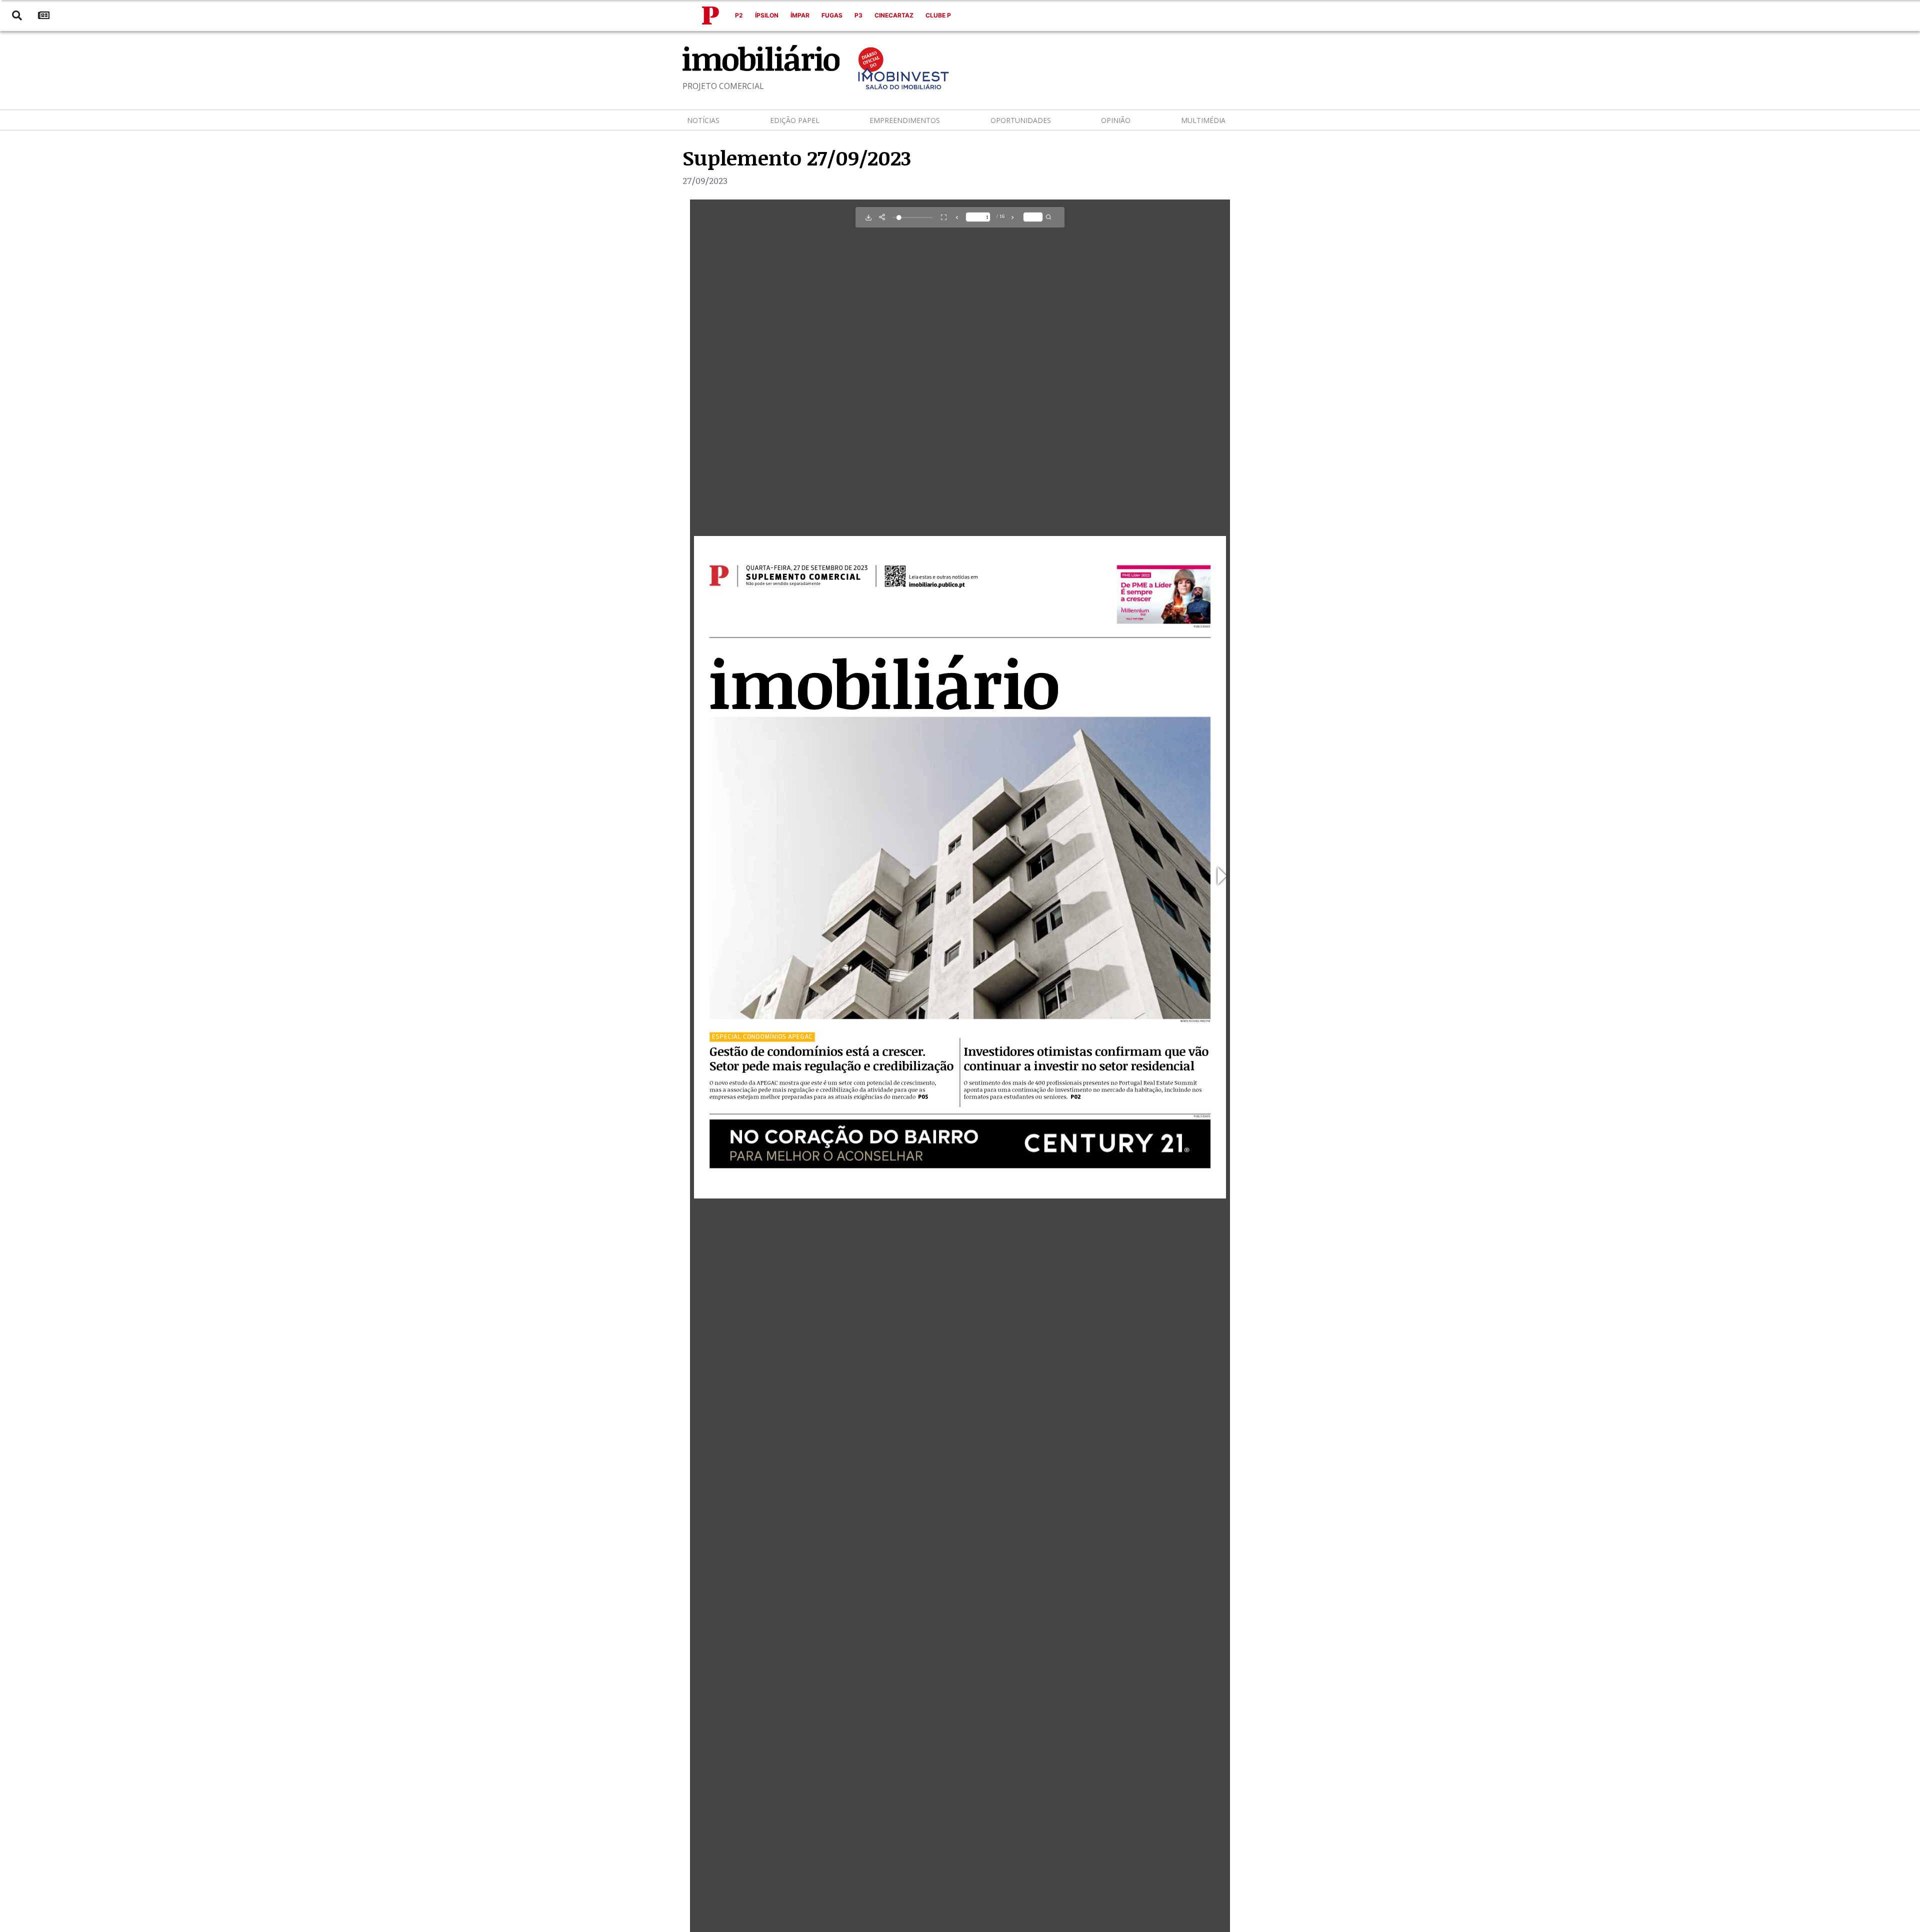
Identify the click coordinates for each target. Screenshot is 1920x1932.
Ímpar (800, 15)
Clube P (938, 15)
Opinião (1116, 120)
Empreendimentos (905, 120)
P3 (858, 15)
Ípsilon (767, 15)
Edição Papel (795, 120)
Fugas (832, 15)
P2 (739, 15)
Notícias (703, 120)
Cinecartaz (894, 15)
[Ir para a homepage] (710, 15)
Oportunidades (1021, 120)
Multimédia (1203, 120)
